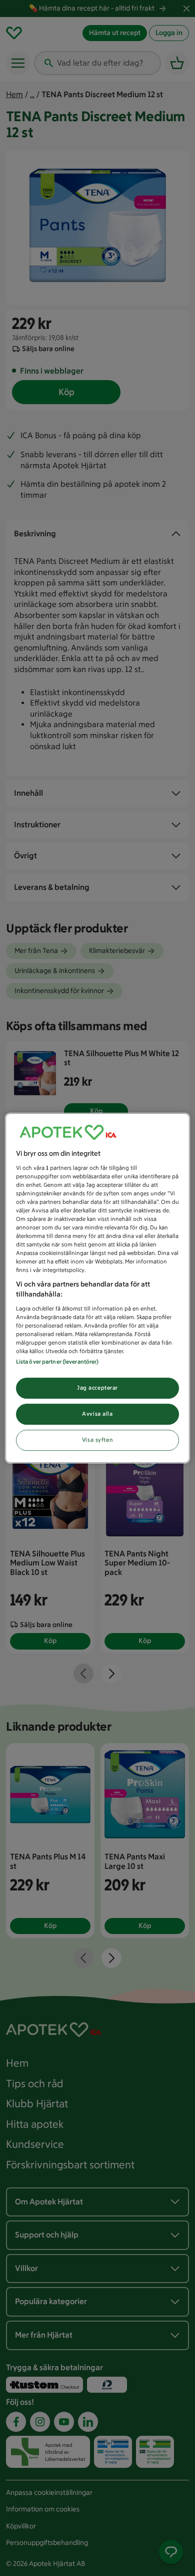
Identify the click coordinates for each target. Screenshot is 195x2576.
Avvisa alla (97, 1414)
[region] (98, 1288)
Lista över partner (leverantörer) (57, 1362)
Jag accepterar (97, 1388)
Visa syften (97, 1440)
